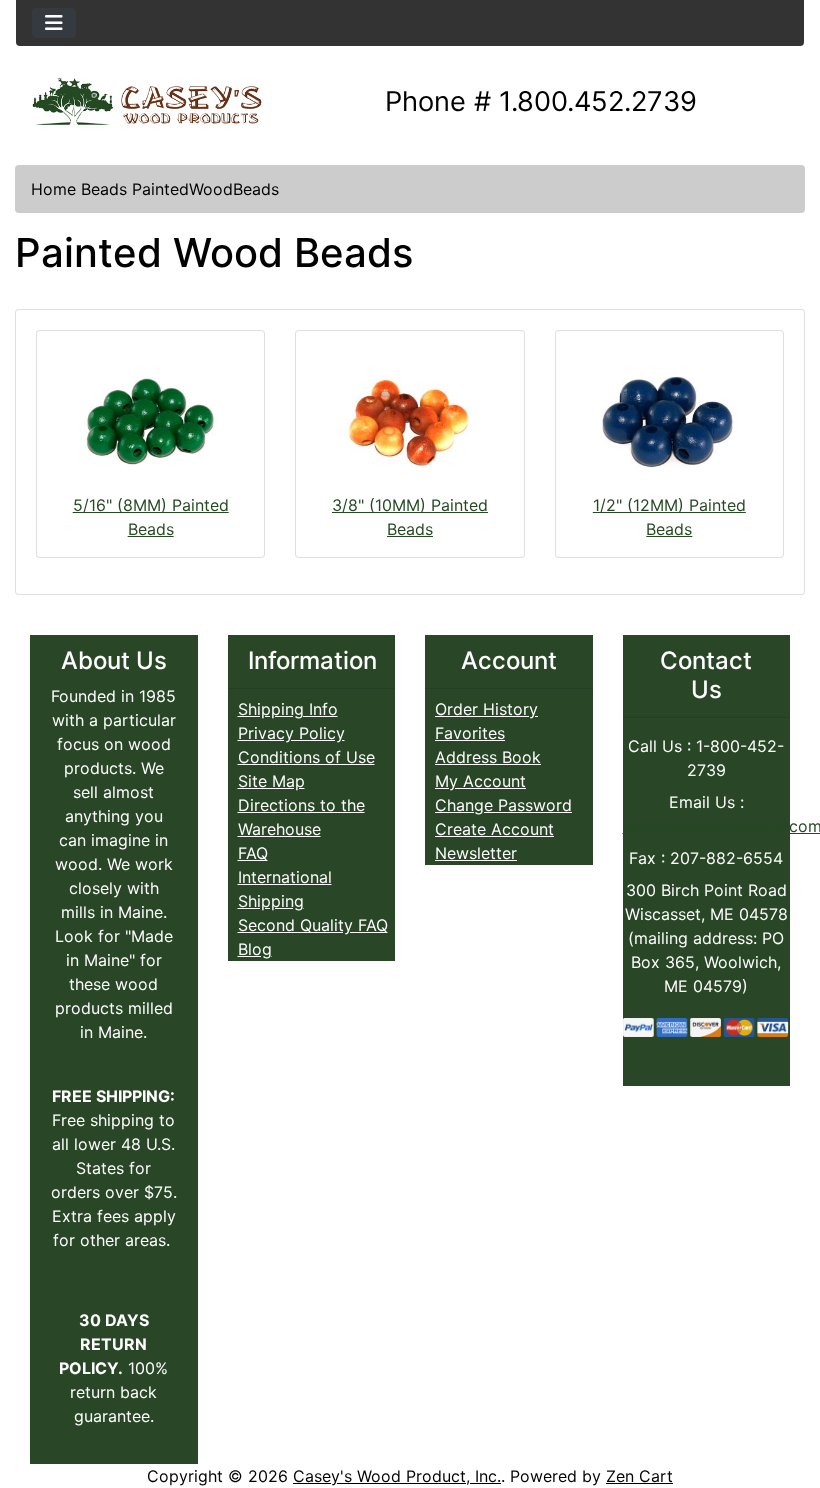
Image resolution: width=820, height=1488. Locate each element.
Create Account (494, 829)
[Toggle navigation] (54, 23)
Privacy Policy (291, 733)
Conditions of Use (306, 757)
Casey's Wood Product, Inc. (397, 1476)
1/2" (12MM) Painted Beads (669, 517)
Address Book (488, 757)
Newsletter (476, 853)
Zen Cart (639, 1476)
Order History (486, 709)
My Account (480, 781)
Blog (255, 949)
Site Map (271, 781)
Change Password (503, 805)
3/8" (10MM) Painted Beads (410, 517)
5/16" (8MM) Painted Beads (151, 517)
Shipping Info (288, 709)
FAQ (253, 853)
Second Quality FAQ (313, 925)
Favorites (470, 733)
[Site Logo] (147, 102)
